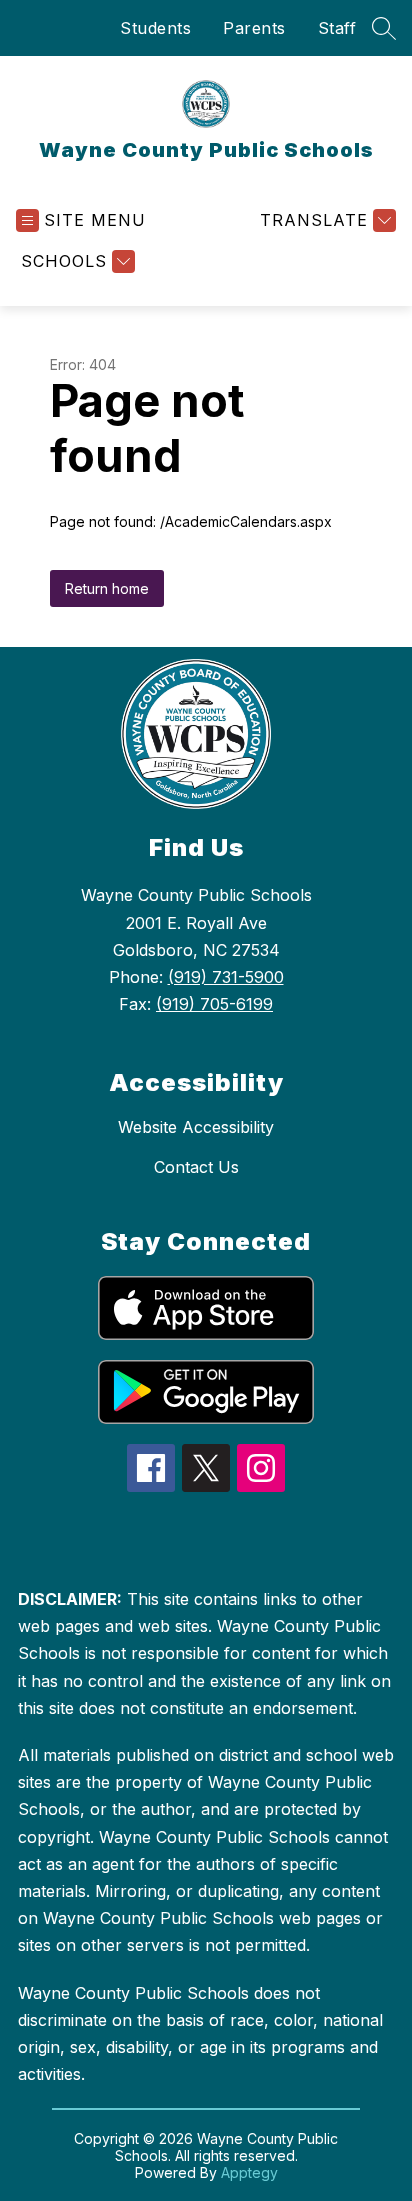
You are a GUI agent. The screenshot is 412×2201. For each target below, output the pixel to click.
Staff (337, 28)
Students (155, 28)
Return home (107, 588)
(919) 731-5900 (226, 977)
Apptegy (249, 2172)
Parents (254, 28)
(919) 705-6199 (214, 1004)
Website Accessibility (196, 1127)
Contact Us (196, 1167)
